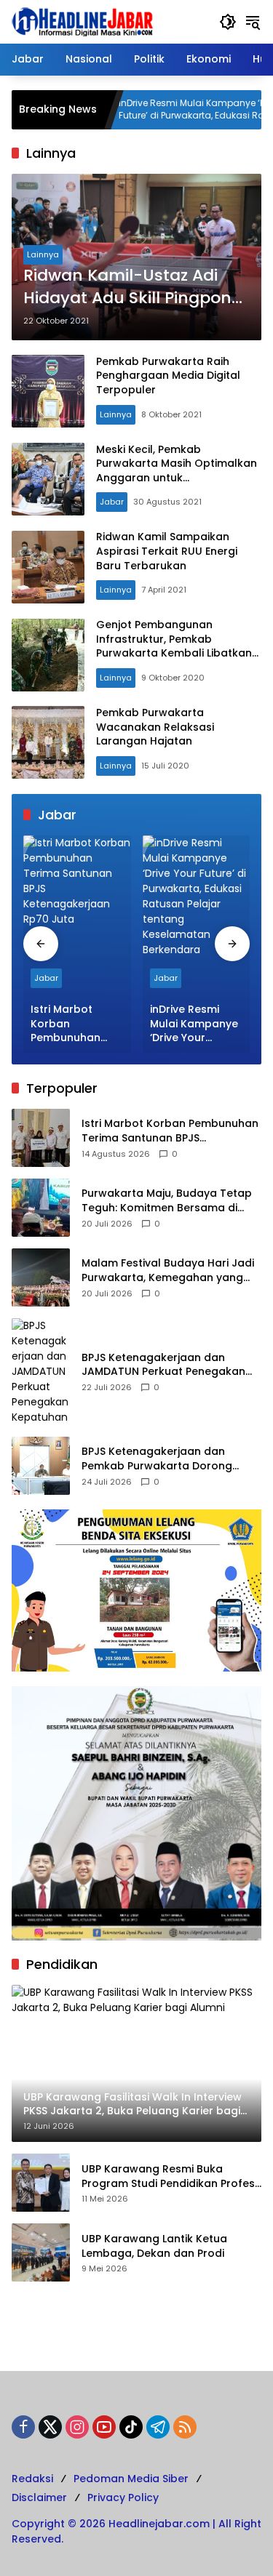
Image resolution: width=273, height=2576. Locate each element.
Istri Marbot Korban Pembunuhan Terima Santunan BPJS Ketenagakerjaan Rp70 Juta (77, 1024)
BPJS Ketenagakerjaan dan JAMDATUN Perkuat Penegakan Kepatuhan (163, 1365)
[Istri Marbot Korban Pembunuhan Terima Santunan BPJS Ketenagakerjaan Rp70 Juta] (77, 915)
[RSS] (185, 2427)
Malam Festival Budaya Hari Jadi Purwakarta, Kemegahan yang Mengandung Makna (168, 1271)
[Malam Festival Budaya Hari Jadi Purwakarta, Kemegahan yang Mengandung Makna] (41, 1277)
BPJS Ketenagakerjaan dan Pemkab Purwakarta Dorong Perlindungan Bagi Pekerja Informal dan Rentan (157, 1459)
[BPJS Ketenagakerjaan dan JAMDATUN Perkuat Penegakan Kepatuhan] (41, 1372)
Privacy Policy (123, 2497)
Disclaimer (39, 2497)
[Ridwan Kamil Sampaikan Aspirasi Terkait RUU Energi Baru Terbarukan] (48, 567)
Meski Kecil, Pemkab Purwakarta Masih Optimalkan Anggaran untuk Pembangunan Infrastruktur (177, 471)
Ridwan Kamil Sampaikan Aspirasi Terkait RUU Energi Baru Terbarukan (167, 551)
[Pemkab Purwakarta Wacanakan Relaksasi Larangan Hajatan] (48, 742)
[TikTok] (131, 2427)
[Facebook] (23, 2427)
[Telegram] (158, 2427)
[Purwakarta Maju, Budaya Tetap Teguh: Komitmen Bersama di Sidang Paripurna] (41, 1208)
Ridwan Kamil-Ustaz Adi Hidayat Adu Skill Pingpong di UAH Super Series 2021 (133, 287)
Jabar (112, 502)
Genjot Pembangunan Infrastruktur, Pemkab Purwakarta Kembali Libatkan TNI (174, 646)
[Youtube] (104, 2427)
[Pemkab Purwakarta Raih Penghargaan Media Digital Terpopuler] (48, 391)
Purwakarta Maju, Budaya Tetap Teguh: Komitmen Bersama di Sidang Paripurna (167, 1201)
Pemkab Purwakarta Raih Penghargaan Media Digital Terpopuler (168, 376)
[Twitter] (50, 2427)
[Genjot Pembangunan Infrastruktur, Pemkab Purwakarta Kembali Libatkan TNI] (48, 655)
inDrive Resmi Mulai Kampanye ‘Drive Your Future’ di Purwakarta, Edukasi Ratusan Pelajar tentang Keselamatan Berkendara (167, 110)
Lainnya (43, 254)
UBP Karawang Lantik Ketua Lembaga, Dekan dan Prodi (154, 2246)
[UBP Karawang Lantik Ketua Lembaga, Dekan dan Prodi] (41, 2252)
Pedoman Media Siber (131, 2479)
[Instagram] (77, 2427)
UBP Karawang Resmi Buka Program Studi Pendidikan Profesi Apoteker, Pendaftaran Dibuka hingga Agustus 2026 (169, 2176)
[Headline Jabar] (82, 21)
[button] (228, 22)
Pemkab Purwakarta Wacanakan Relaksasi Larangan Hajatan (155, 727)
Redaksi (32, 2479)
